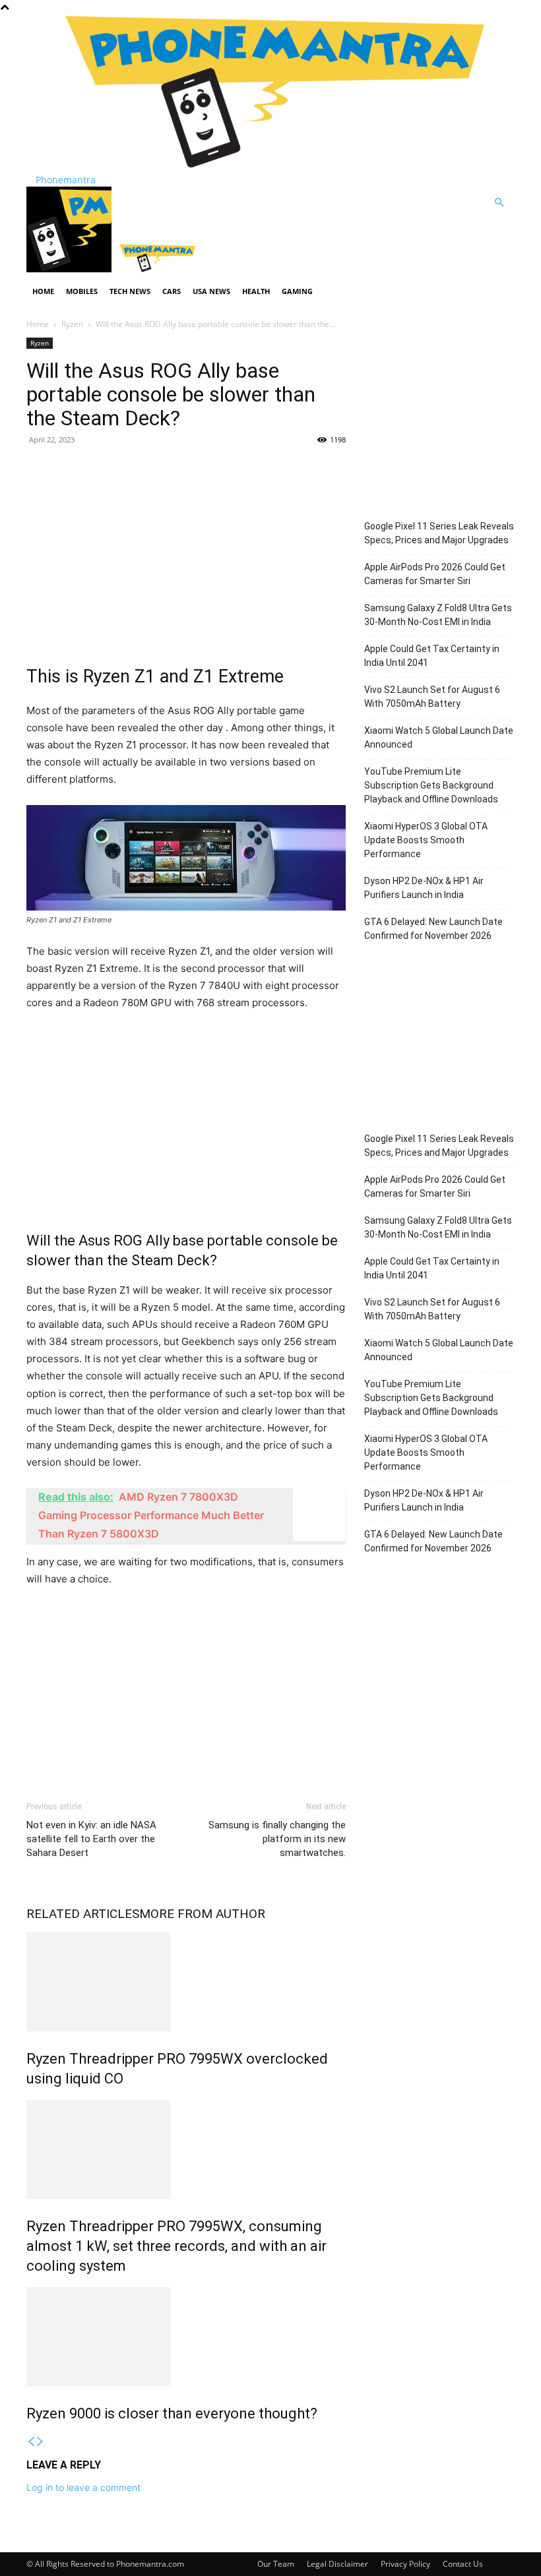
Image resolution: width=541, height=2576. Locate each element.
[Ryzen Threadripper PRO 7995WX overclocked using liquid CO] (186, 1982)
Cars (172, 291)
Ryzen (72, 324)
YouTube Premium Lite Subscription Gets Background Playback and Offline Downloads (431, 785)
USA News (211, 291)
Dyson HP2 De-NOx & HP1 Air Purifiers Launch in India (424, 888)
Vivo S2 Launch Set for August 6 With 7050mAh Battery (432, 697)
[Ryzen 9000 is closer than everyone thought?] (186, 2337)
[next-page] (40, 2442)
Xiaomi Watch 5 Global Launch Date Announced (439, 737)
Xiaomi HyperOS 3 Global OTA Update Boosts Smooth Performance (426, 840)
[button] (499, 203)
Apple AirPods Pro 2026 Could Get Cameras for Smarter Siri (435, 574)
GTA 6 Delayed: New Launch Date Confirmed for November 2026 (433, 929)
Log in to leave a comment (83, 2487)
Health (256, 291)
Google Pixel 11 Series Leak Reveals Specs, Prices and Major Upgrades (439, 533)
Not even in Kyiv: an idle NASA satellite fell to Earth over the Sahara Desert (91, 1839)
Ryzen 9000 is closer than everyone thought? (172, 2413)
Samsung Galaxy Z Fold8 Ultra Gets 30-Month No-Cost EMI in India (438, 615)
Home (43, 291)
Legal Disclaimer (337, 2564)
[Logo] (70, 269)
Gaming (297, 291)
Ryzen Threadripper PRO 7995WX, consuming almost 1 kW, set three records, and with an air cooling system (176, 2246)
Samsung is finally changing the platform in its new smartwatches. (277, 1839)
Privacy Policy (405, 2564)
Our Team (276, 2564)
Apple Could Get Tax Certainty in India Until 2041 (432, 656)
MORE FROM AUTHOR (202, 1914)
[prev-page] (31, 2442)
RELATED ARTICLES (83, 1914)
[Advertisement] (186, 552)
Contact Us (463, 2564)
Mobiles (82, 291)
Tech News (130, 291)
